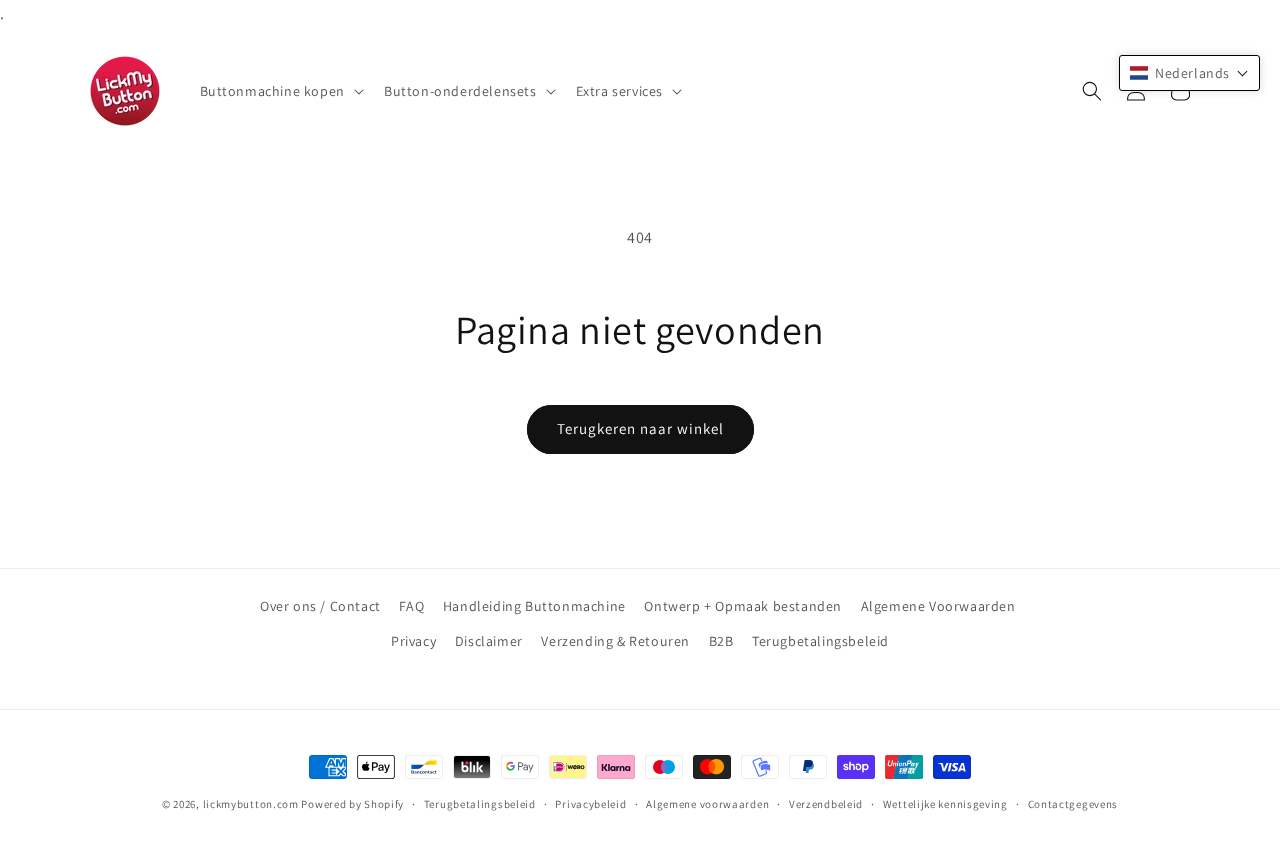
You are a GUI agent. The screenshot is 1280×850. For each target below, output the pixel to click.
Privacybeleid (590, 804)
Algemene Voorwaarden (938, 606)
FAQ (411, 606)
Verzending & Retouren (615, 641)
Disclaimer (489, 641)
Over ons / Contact (320, 606)
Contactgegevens (1073, 804)
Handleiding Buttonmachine (534, 606)
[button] (280, 91)
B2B (721, 641)
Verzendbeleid (826, 804)
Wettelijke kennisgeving (945, 804)
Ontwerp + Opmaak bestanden (743, 606)
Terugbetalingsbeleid (820, 641)
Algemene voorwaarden (707, 804)
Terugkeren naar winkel (640, 428)
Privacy (413, 641)
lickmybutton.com (251, 804)
